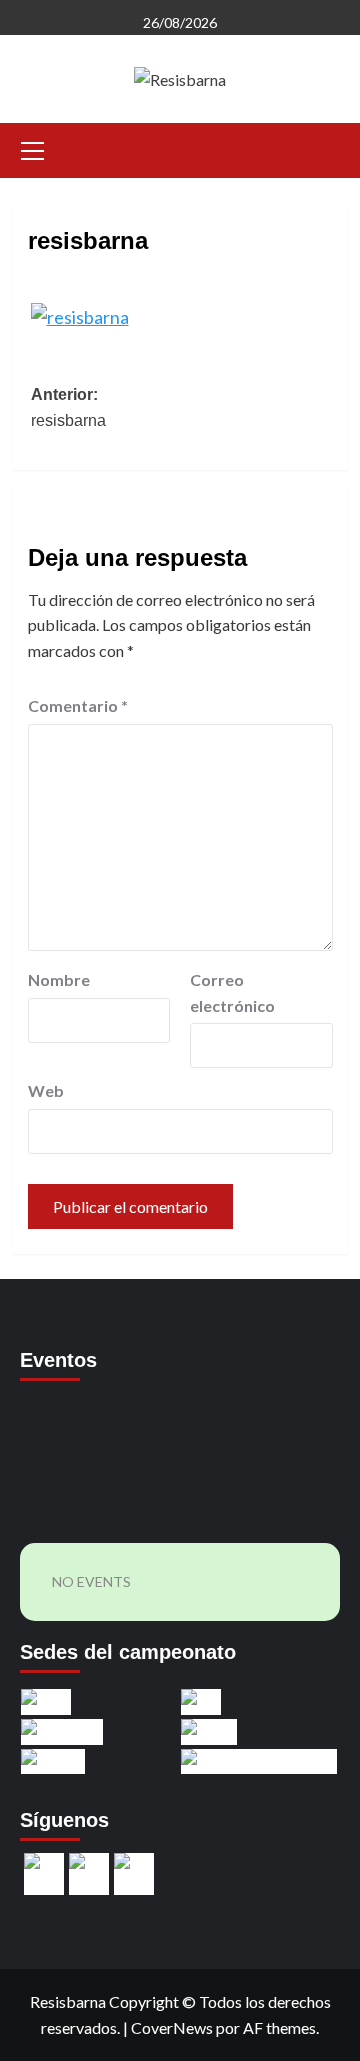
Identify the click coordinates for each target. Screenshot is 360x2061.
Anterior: (68, 407)
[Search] (325, 147)
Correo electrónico (232, 992)
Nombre (59, 979)
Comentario (78, 705)
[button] (33, 148)
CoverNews (172, 2027)
